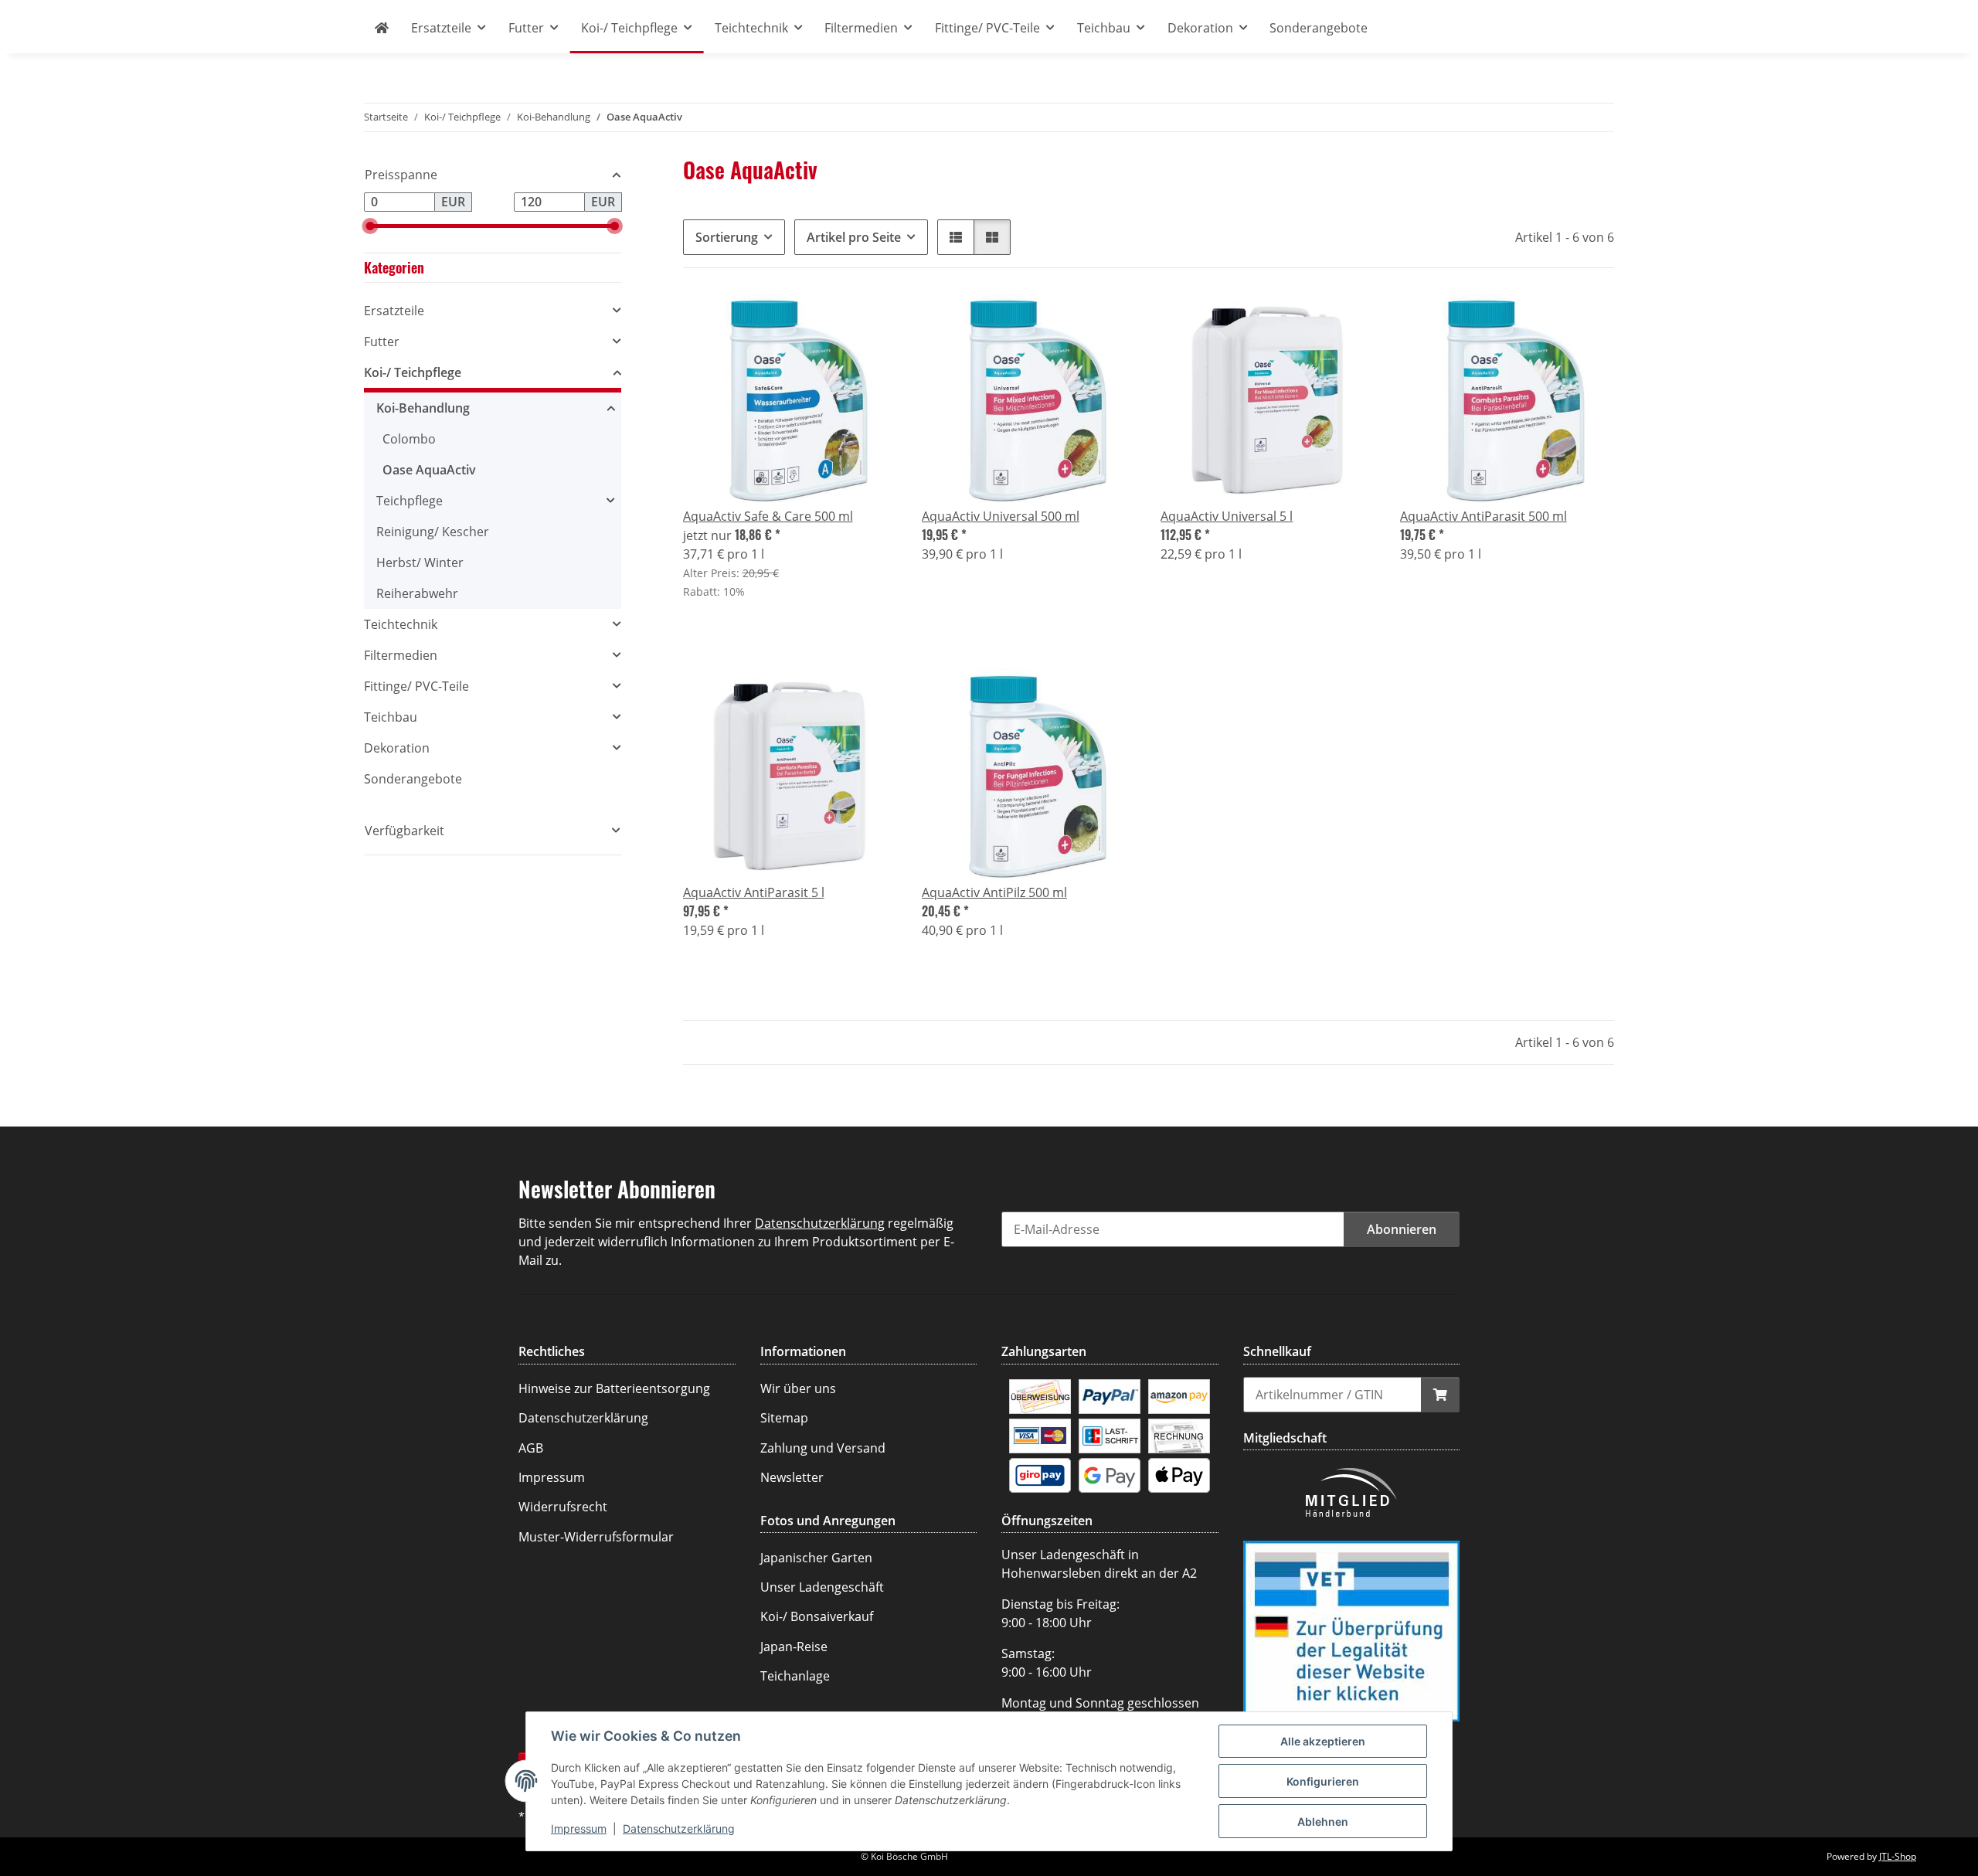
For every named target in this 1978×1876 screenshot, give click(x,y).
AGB (531, 1448)
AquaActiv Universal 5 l (1227, 516)
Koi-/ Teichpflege (413, 372)
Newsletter (792, 1477)
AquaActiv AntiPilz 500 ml (994, 892)
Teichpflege (410, 501)
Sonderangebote (413, 779)
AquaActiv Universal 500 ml (1001, 516)
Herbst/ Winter (420, 562)
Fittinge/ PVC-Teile (416, 686)
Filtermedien (401, 655)
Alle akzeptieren (1323, 1741)
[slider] (370, 226)
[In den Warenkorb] (1440, 1395)
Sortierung (727, 237)
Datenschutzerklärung (679, 1828)
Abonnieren (1402, 1229)
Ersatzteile (394, 311)
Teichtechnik (401, 624)
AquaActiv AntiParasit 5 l (754, 892)
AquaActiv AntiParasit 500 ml (1483, 516)
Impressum (579, 1828)
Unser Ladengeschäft (822, 1587)
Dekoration (397, 748)
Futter (382, 342)
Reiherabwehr (417, 593)
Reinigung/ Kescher (433, 532)
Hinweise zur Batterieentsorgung (614, 1388)
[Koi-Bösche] (382, 28)
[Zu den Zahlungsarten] (1040, 1395)
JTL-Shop (1898, 1856)
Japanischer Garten (816, 1558)
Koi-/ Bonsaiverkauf (817, 1616)
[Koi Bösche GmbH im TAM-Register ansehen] (1351, 1630)
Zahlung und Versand (823, 1448)
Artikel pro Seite (854, 237)
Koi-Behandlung (423, 408)
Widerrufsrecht (563, 1507)
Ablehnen (1323, 1822)
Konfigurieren (1323, 1781)
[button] (956, 237)
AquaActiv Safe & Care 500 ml (768, 516)
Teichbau (391, 717)
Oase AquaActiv (429, 470)
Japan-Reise (794, 1647)
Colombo (409, 439)
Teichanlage (795, 1676)
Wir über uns (798, 1388)
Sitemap (784, 1418)
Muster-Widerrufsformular (596, 1537)
